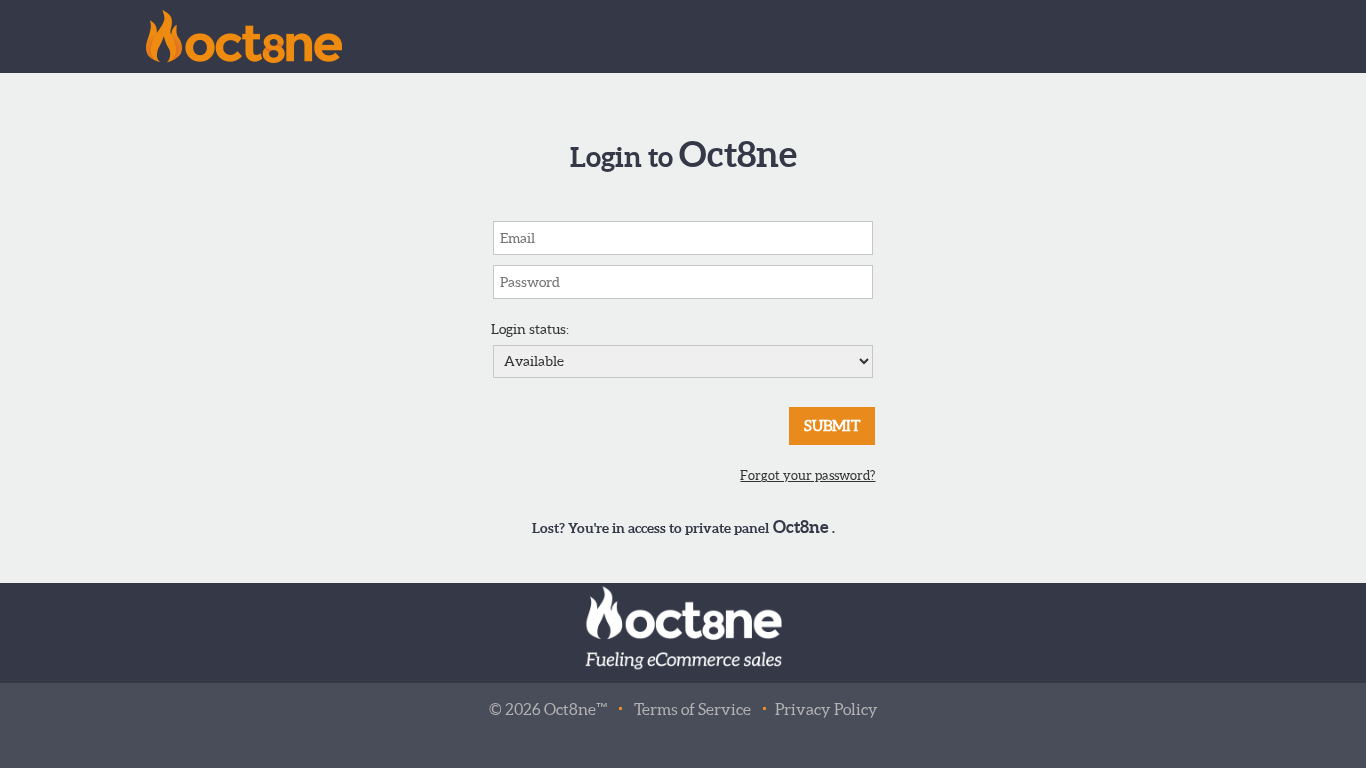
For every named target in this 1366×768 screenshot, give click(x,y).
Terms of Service (692, 709)
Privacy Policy (826, 709)
